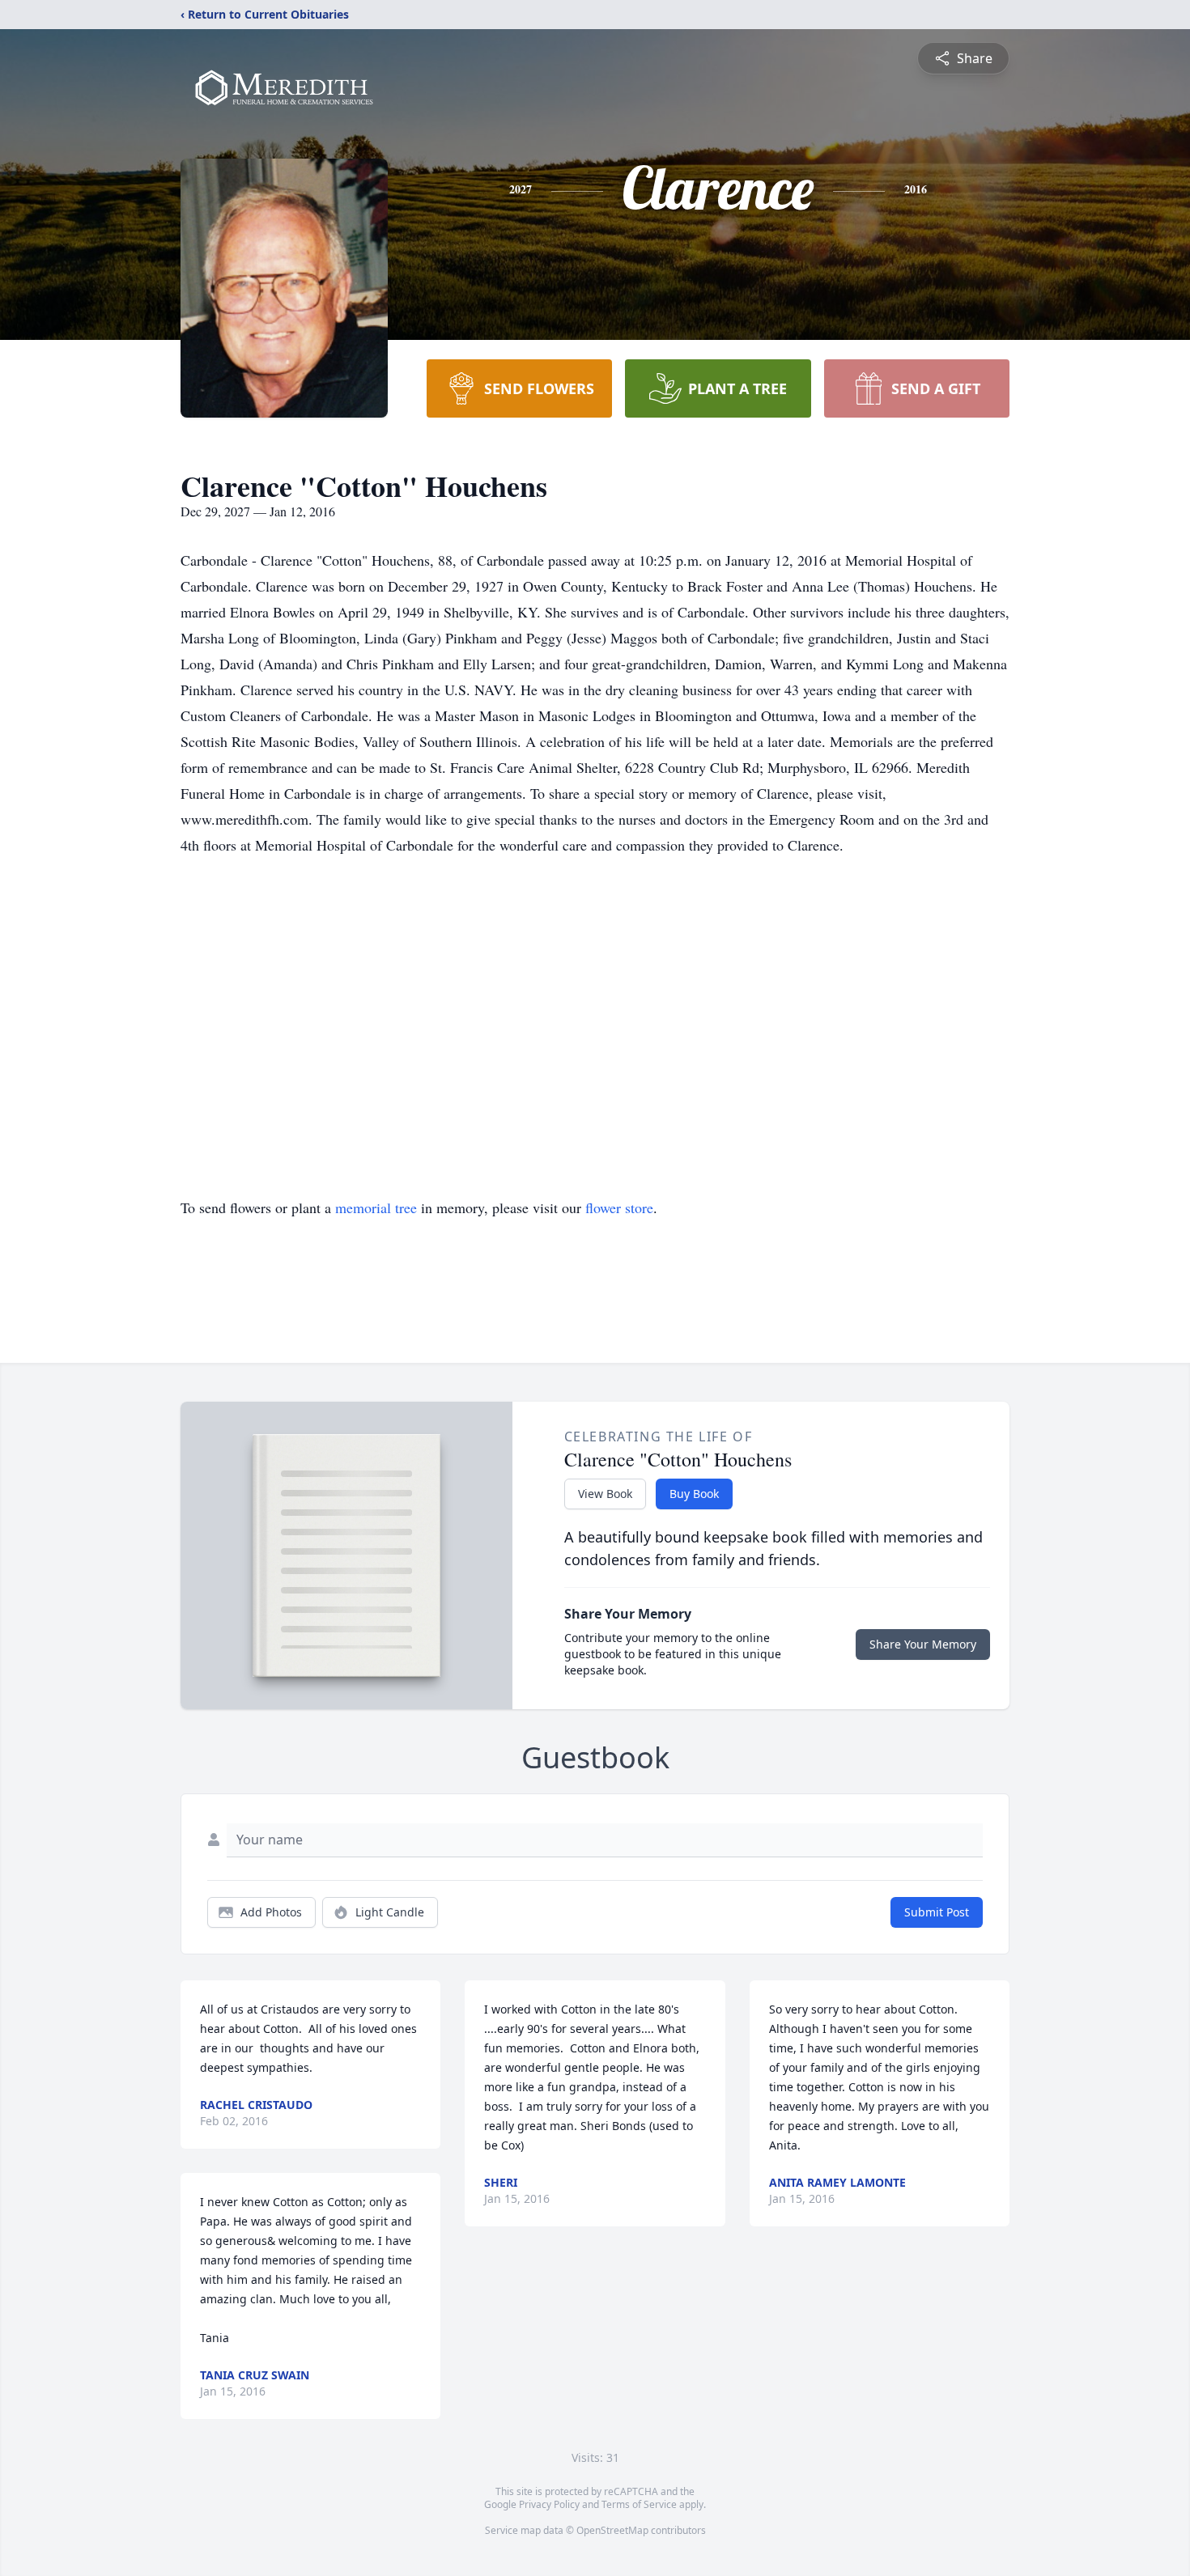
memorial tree (376, 1207)
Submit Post (937, 1912)
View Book (605, 1494)
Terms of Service (639, 2504)
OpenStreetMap (612, 2530)
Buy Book (694, 1494)
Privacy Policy (549, 2504)
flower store (619, 1207)
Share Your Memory (923, 1644)
